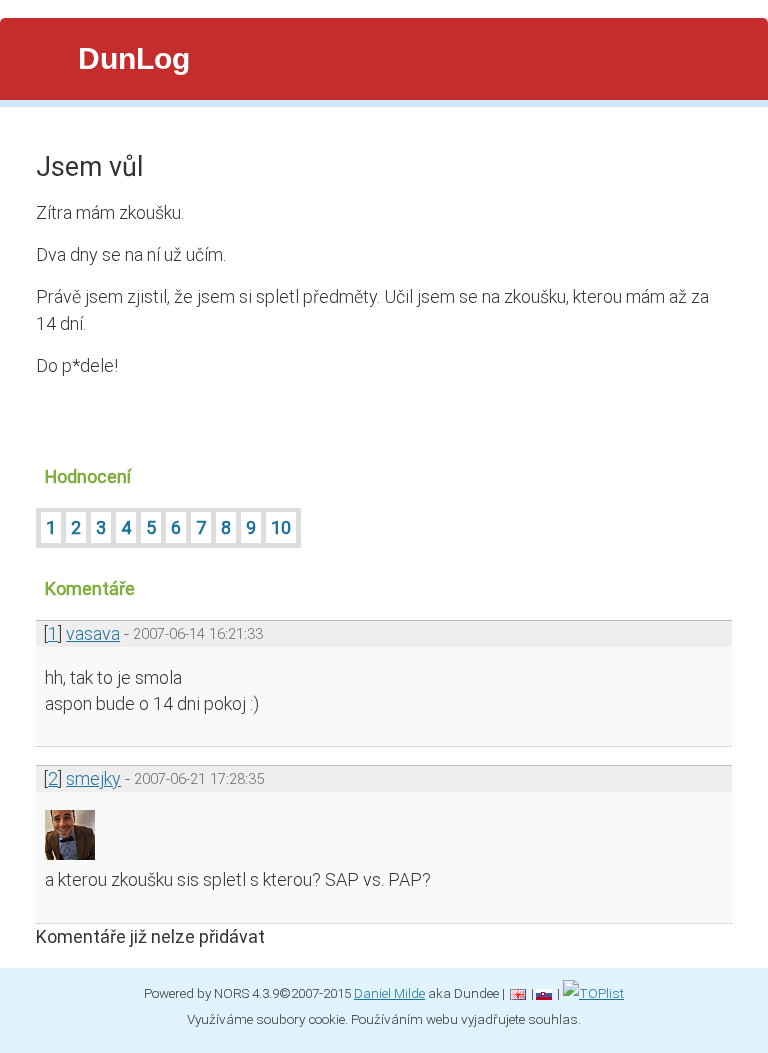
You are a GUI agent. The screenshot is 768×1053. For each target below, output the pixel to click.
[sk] (544, 993)
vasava (93, 633)
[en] (518, 993)
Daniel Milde (389, 993)
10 (281, 527)
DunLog (134, 58)
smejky (93, 778)
